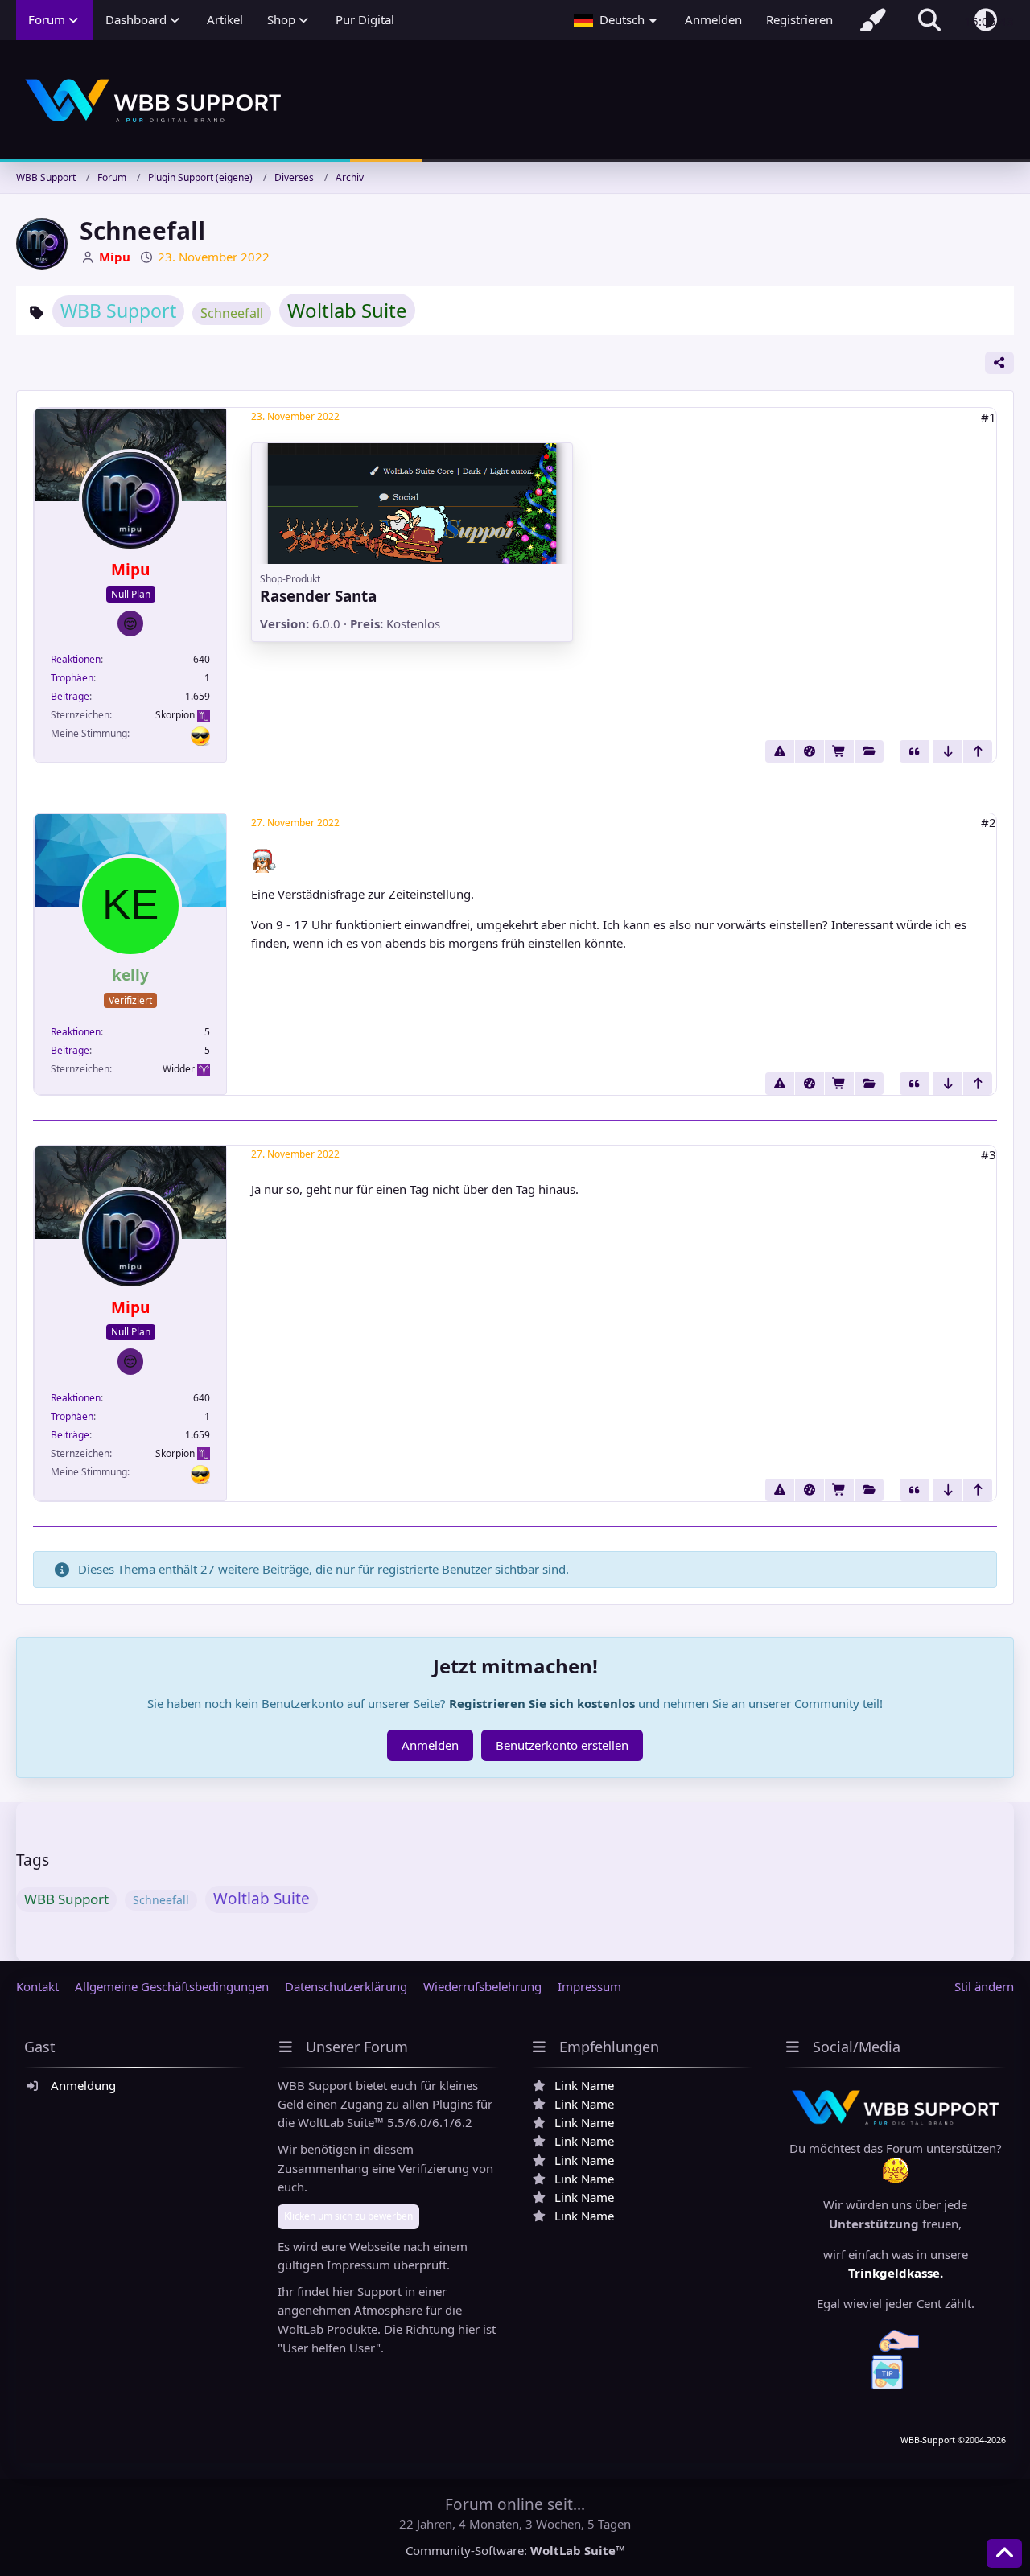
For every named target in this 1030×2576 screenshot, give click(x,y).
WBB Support (118, 311)
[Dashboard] (810, 751)
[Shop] (839, 751)
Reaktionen (76, 659)
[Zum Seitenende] (948, 751)
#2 (989, 822)
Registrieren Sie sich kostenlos (542, 1703)
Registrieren (799, 19)
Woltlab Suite (347, 310)
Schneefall (232, 313)
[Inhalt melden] (780, 751)
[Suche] (929, 20)
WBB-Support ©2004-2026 (953, 2440)
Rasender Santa (318, 596)
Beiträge (70, 696)
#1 (989, 417)
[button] (617, 20)
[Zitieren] (914, 751)
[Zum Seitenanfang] (978, 751)
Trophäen (72, 678)
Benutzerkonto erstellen (562, 1745)
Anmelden (713, 19)
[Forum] (869, 751)
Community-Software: (515, 2550)
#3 (989, 1154)
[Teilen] (999, 363)
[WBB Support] (515, 101)
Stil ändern (984, 1986)
